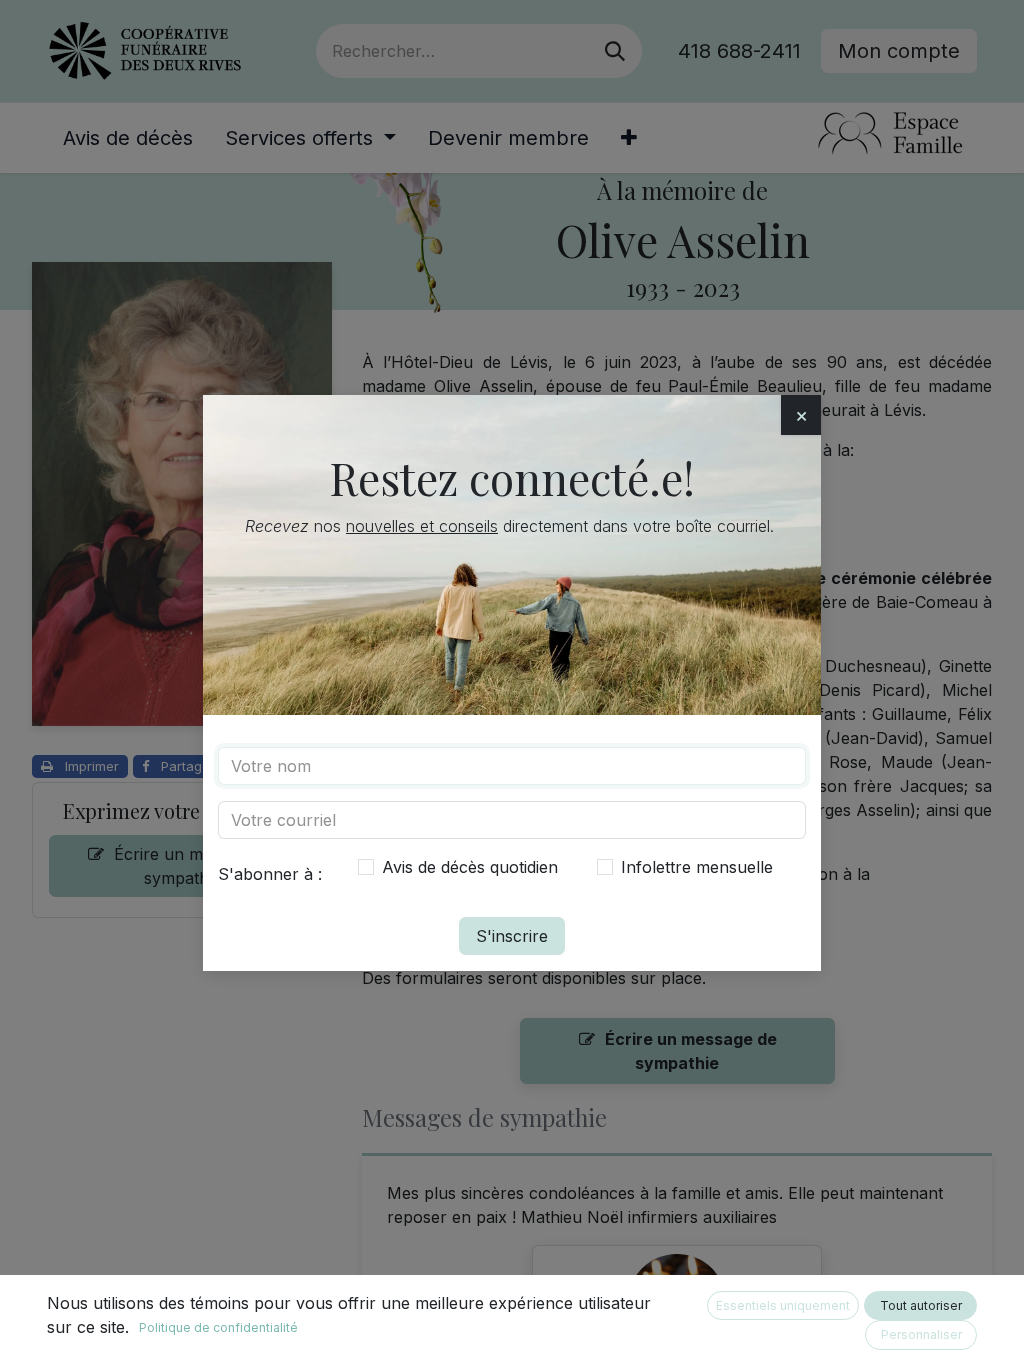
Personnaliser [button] (921, 1334)
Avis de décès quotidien (470, 867)
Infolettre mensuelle (697, 867)
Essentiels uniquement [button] (783, 1305)
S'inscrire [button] (512, 936)
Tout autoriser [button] (921, 1305)
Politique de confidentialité (218, 1327)
